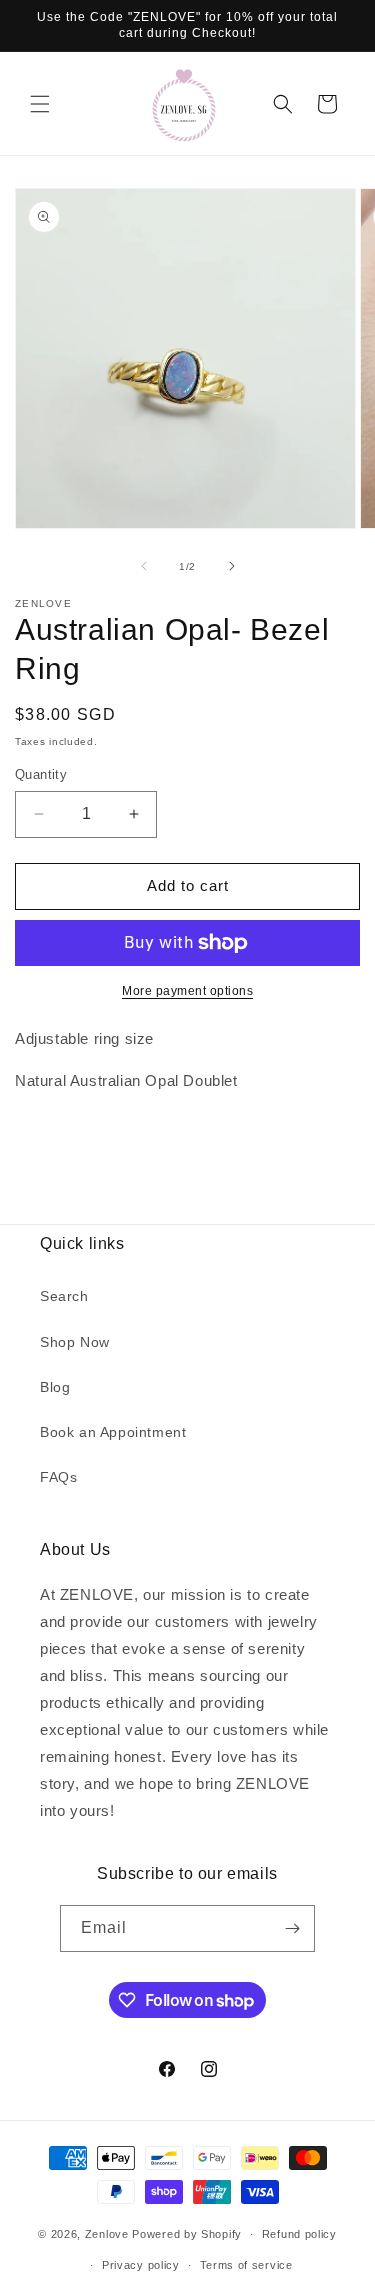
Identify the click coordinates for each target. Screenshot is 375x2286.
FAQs (58, 1477)
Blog (55, 1387)
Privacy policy (141, 2265)
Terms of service (246, 2265)
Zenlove (107, 2234)
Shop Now (75, 1342)
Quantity (41, 774)
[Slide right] (232, 566)
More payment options (187, 991)
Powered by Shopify (187, 2234)
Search (64, 1296)
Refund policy (299, 2234)
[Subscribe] (292, 1928)
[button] (40, 104)
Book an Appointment (113, 1432)
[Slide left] (144, 566)
